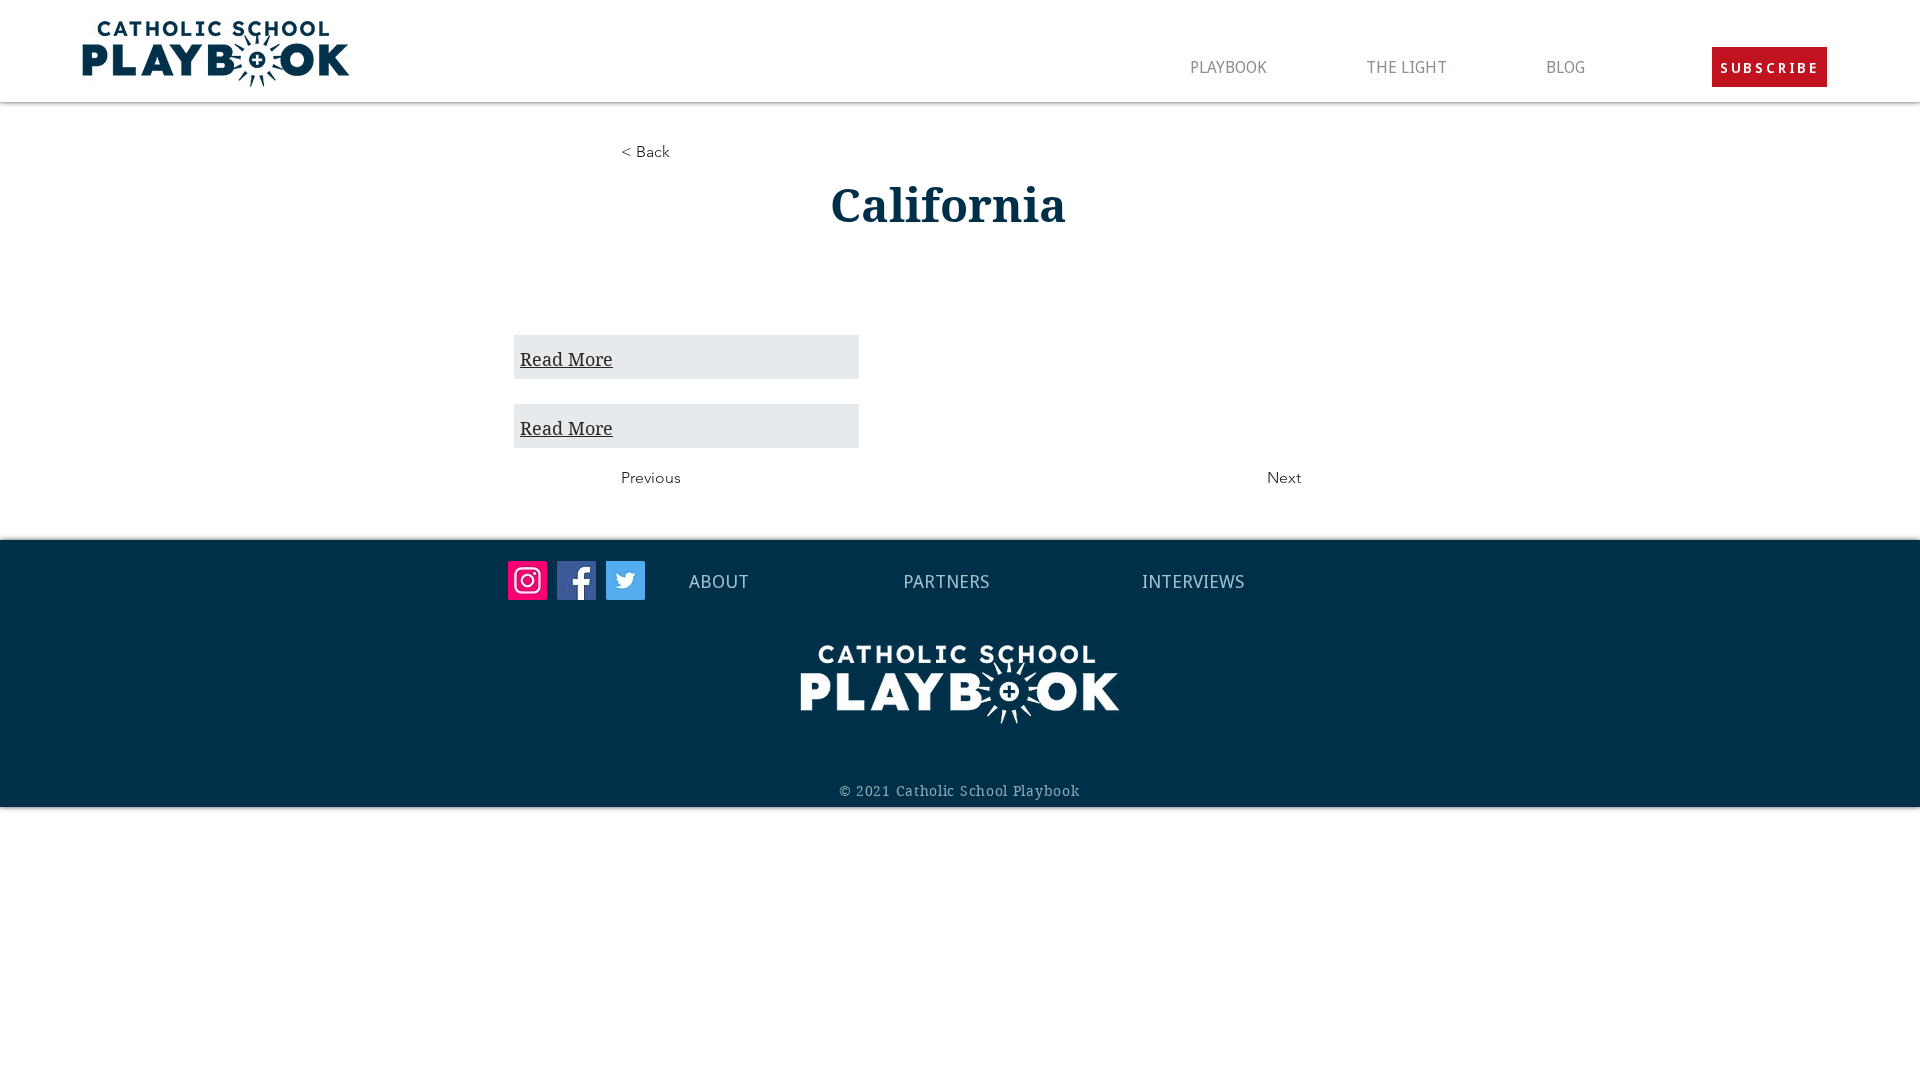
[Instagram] (527, 580)
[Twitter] (625, 580)
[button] (1769, 67)
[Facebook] (576, 580)
